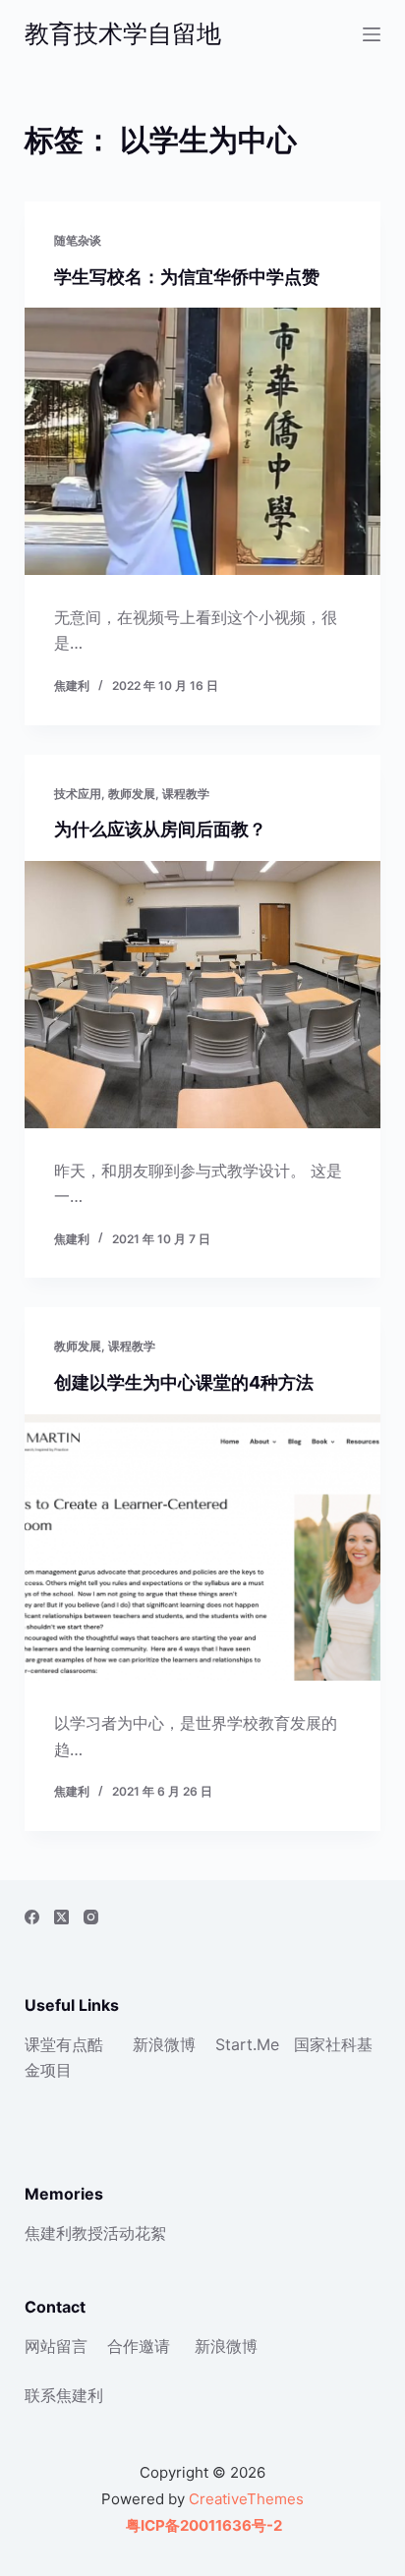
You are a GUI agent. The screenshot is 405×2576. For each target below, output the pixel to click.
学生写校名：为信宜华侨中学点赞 (187, 277)
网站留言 (56, 2346)
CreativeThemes (246, 2499)
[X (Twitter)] (61, 1917)
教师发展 (132, 794)
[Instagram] (91, 1917)
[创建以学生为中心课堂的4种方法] (203, 1548)
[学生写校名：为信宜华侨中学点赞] (203, 441)
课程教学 (186, 794)
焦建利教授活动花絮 (95, 2233)
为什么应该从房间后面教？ (160, 829)
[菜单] (372, 34)
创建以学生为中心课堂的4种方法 (184, 1382)
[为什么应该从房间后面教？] (203, 995)
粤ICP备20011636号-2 (202, 2525)
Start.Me (247, 2044)
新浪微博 (164, 2044)
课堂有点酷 (64, 2044)
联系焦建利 (64, 2395)
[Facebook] (32, 1917)
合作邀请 (139, 2346)
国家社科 (325, 2044)
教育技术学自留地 (123, 33)
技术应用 (78, 794)
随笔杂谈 (78, 240)
